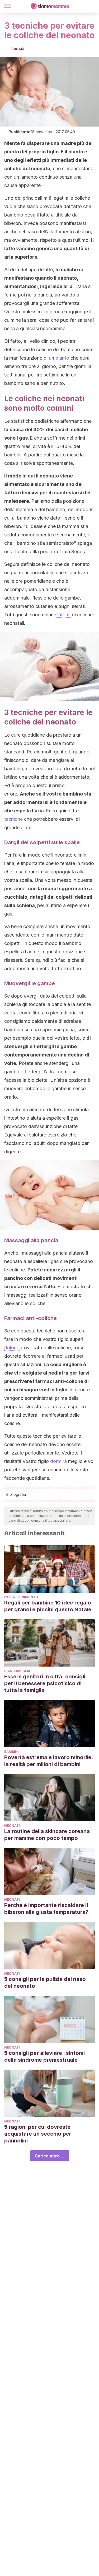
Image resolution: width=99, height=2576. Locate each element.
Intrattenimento (21, 1597)
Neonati (12, 1826)
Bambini (11, 1752)
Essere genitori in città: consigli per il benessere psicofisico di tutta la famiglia (45, 1683)
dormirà (59, 1461)
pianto (62, 358)
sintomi (63, 615)
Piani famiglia (17, 1671)
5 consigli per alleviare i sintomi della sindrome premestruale (44, 2056)
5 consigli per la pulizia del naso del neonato (45, 1983)
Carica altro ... (50, 2156)
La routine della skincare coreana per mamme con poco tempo (47, 1835)
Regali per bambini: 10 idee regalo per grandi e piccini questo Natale (48, 1606)
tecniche (14, 819)
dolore (12, 1348)
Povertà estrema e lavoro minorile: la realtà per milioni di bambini (49, 1761)
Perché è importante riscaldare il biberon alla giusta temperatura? (46, 1909)
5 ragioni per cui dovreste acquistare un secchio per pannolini (38, 2134)
